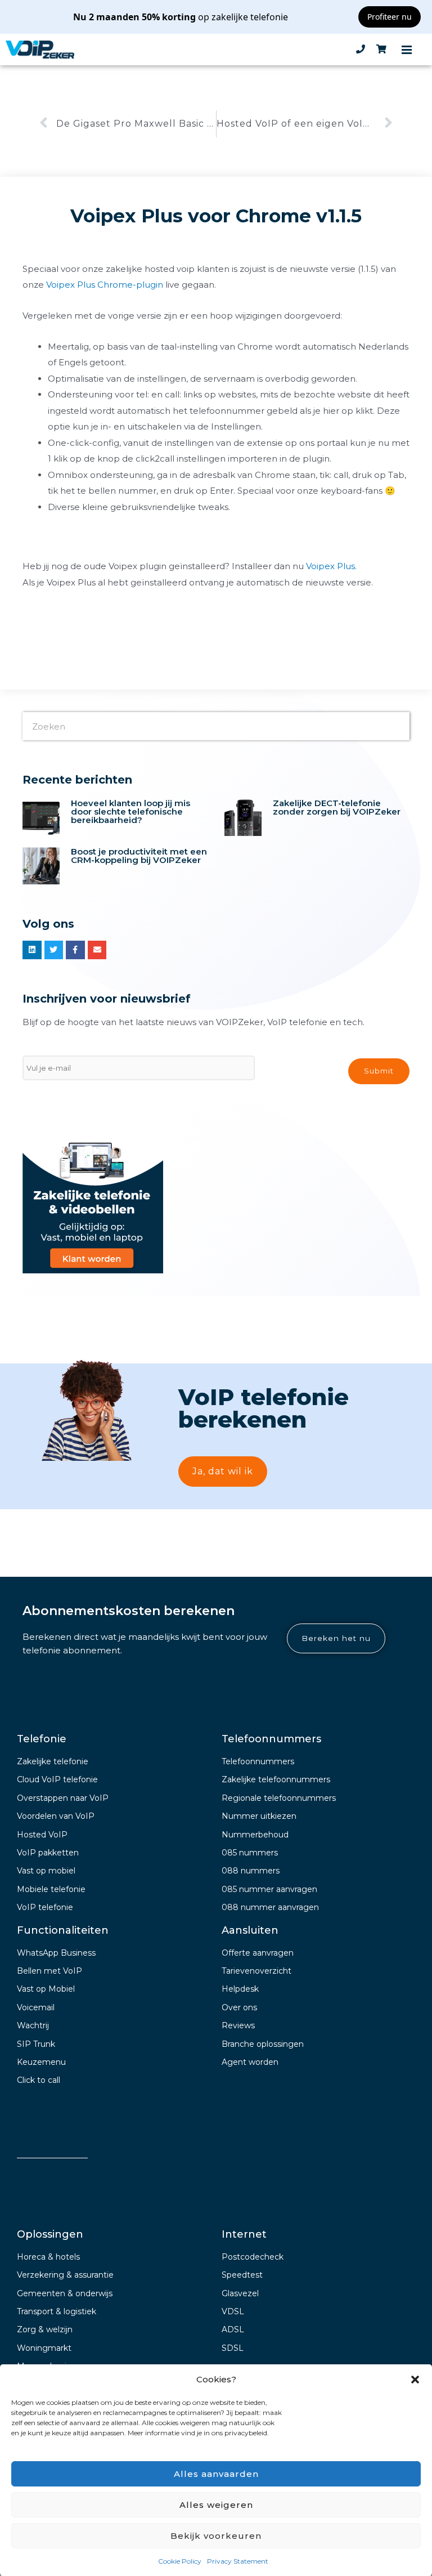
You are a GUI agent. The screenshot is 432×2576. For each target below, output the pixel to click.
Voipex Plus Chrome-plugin (105, 285)
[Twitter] (54, 950)
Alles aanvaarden (216, 2474)
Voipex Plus (330, 566)
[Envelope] (97, 950)
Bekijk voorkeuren (216, 2536)
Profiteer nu (390, 17)
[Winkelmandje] (381, 50)
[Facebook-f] (75, 950)
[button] (415, 2380)
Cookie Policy (180, 2561)
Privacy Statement (238, 2561)
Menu (407, 50)
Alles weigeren (216, 2505)
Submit (379, 1071)
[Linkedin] (32, 950)
